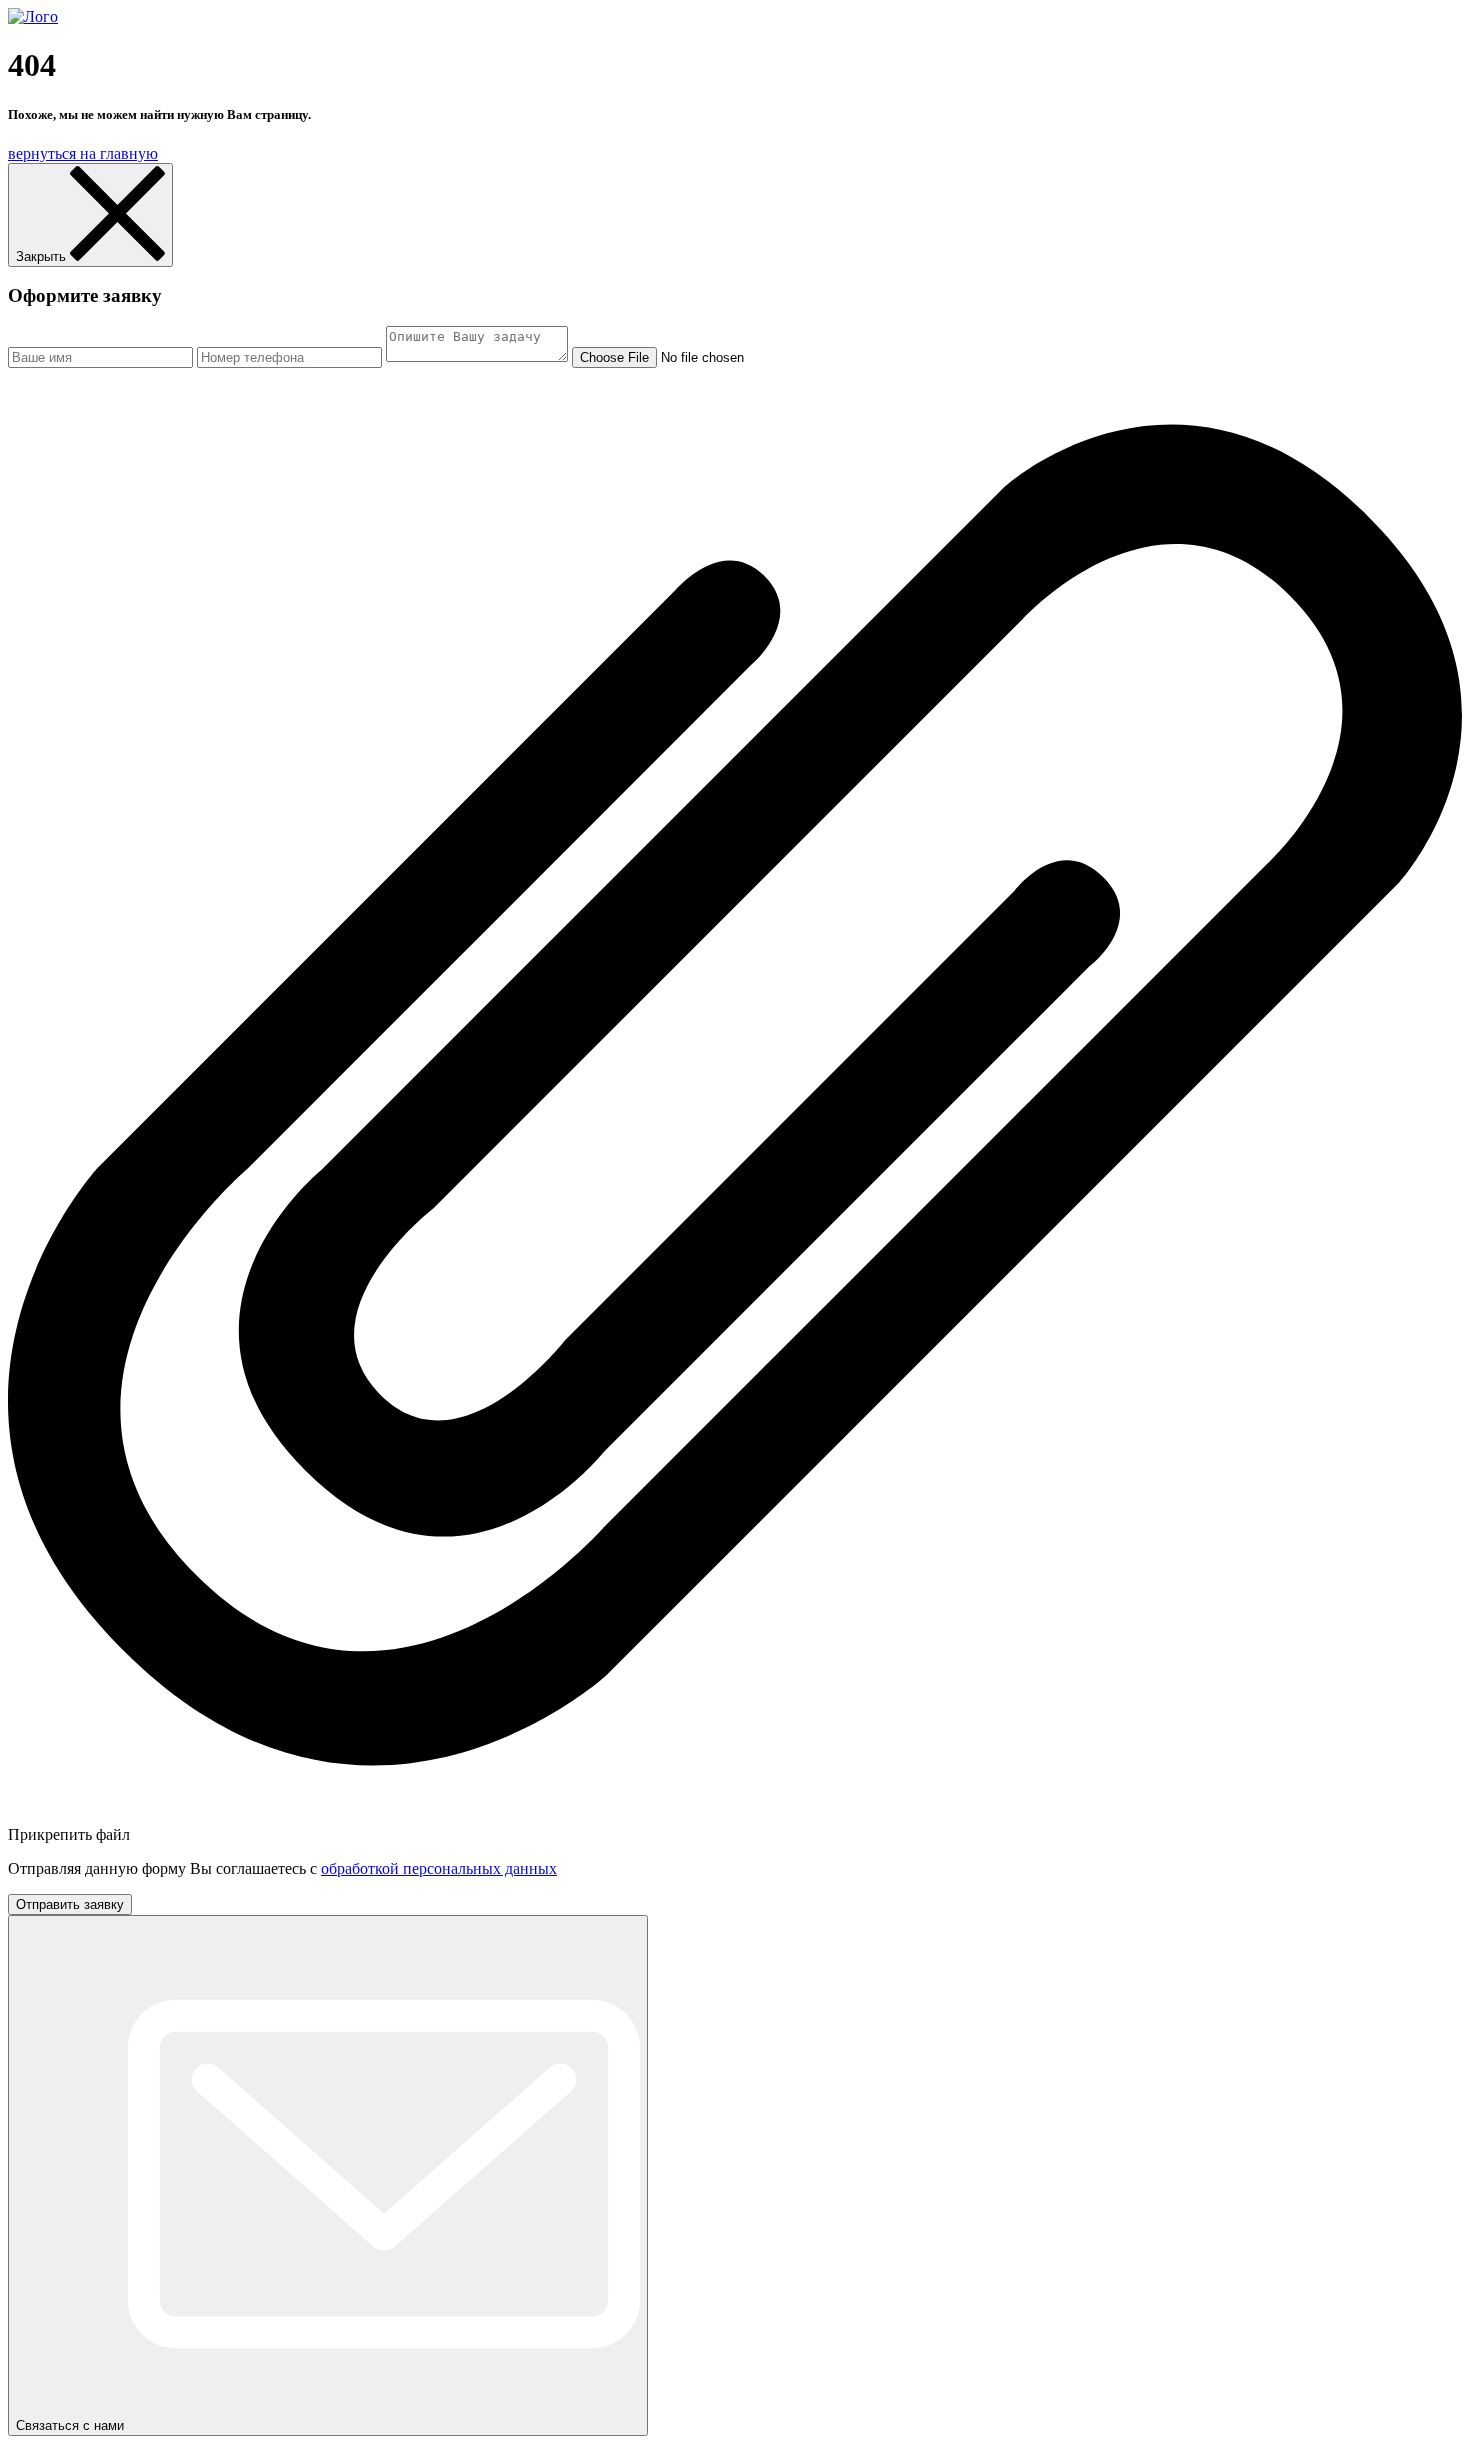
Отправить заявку (70, 1904)
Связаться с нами (72, 2425)
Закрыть (43, 256)
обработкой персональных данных (439, 1868)
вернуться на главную (83, 153)
